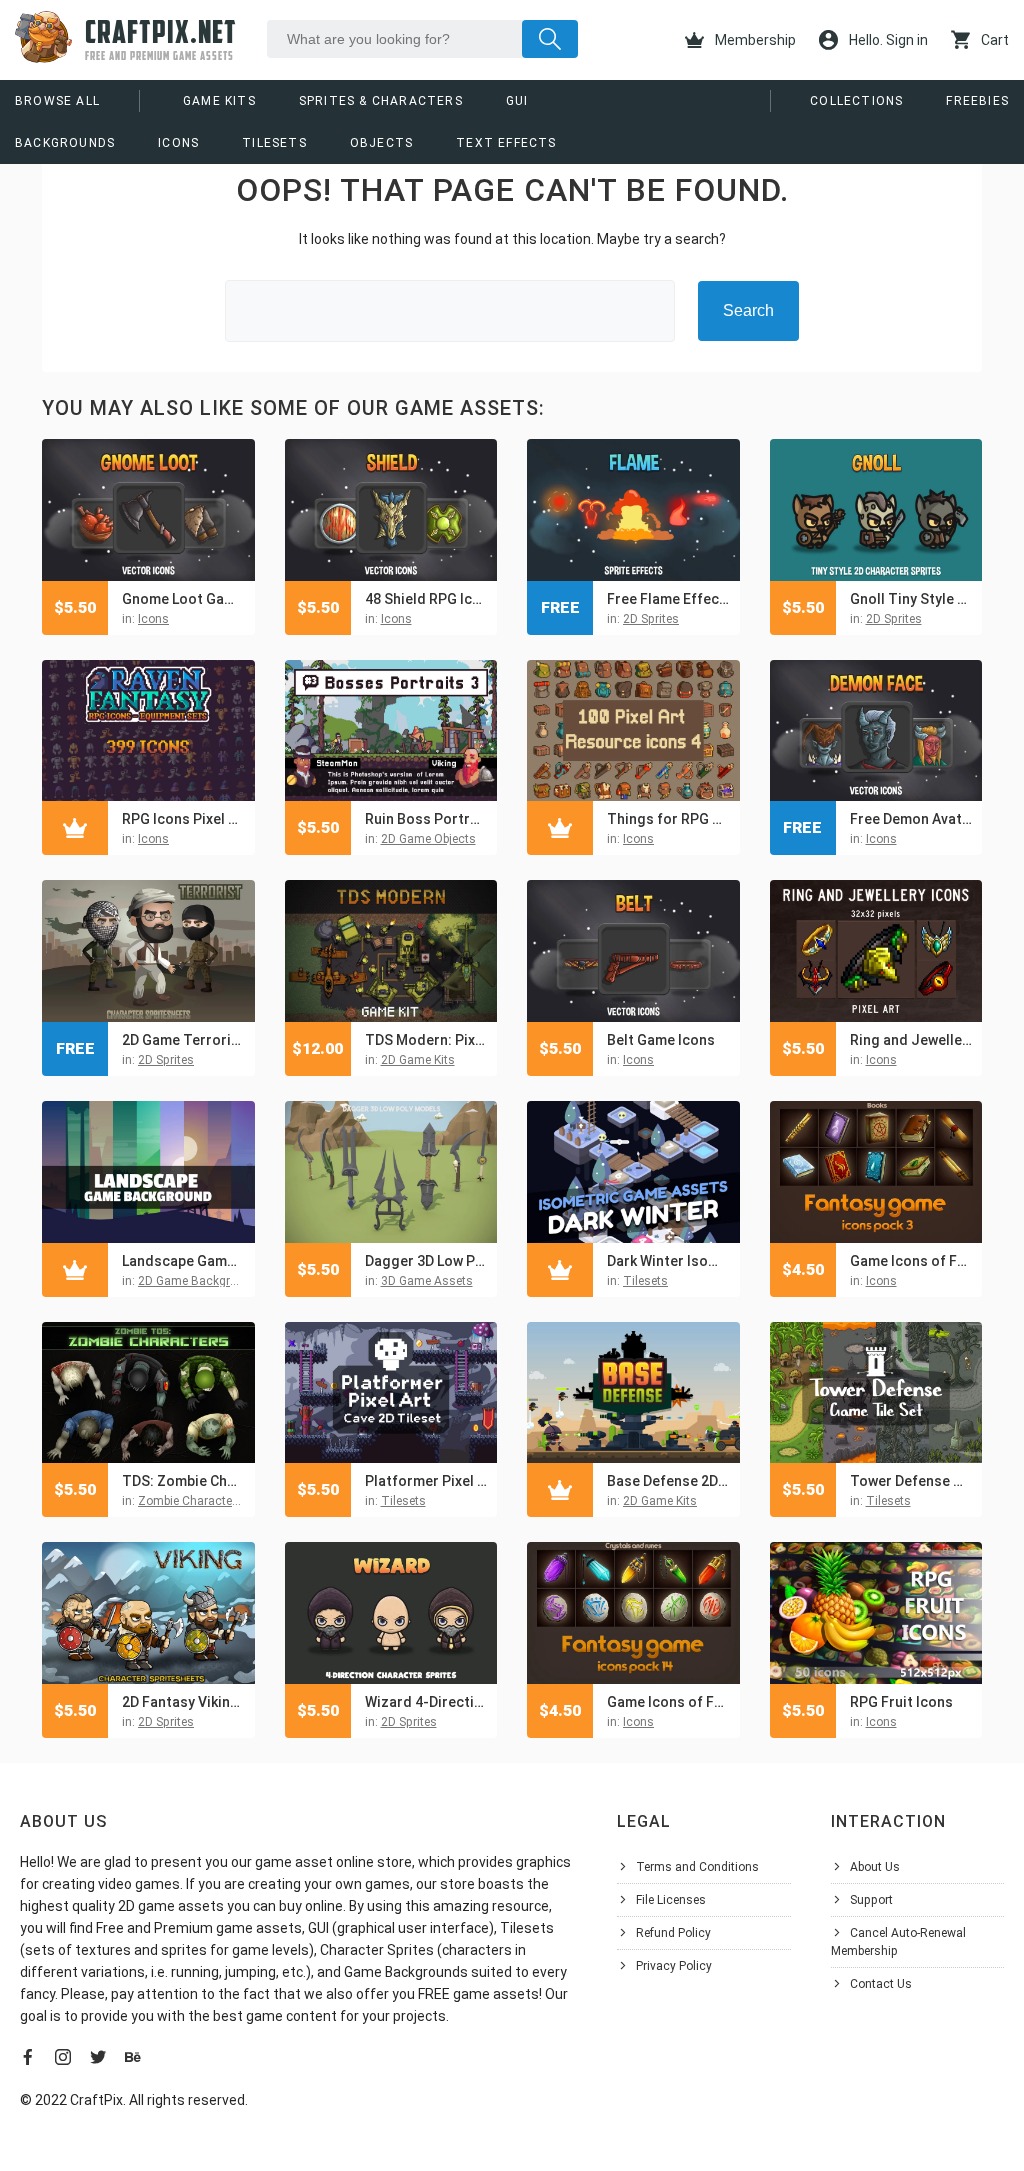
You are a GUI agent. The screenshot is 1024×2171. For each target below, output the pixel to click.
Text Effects (506, 143)
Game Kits (219, 101)
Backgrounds (65, 143)
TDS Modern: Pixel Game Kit (426, 1040)
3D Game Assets (427, 1281)
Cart (993, 40)
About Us (875, 1867)
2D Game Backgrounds (201, 1281)
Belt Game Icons (661, 1040)
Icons (178, 143)
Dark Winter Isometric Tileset (668, 1261)
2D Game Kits (418, 1060)
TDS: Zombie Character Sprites (183, 1481)
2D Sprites (651, 619)
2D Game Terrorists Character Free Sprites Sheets (183, 1040)
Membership (754, 40)
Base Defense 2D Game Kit (668, 1481)
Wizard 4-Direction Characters (426, 1702)
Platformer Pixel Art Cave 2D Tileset (426, 1481)
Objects (381, 143)
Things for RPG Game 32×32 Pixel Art (668, 819)
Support (871, 1900)
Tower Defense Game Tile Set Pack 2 (911, 1481)
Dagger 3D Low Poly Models (426, 1261)
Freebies (977, 101)
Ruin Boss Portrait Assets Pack (426, 819)
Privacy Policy (674, 1966)
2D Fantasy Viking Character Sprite (183, 1702)
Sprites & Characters (381, 101)
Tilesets (274, 143)
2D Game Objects (428, 839)
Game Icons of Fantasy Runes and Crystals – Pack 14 (668, 1702)
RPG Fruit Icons (901, 1702)
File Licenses (671, 1900)
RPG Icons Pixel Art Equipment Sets (183, 819)
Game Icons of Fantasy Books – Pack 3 (911, 1261)
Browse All (57, 101)
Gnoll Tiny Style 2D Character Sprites (911, 599)
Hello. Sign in (887, 40)
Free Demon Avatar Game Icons (911, 819)
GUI (517, 101)
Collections (856, 101)
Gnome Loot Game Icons (183, 599)
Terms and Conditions (697, 1867)
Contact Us (881, 1984)
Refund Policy (673, 1933)
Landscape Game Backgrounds (183, 1261)
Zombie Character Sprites (207, 1501)
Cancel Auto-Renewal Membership (898, 1942)
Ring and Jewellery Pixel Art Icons (911, 1040)
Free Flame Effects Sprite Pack (668, 599)
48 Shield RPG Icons (426, 599)
